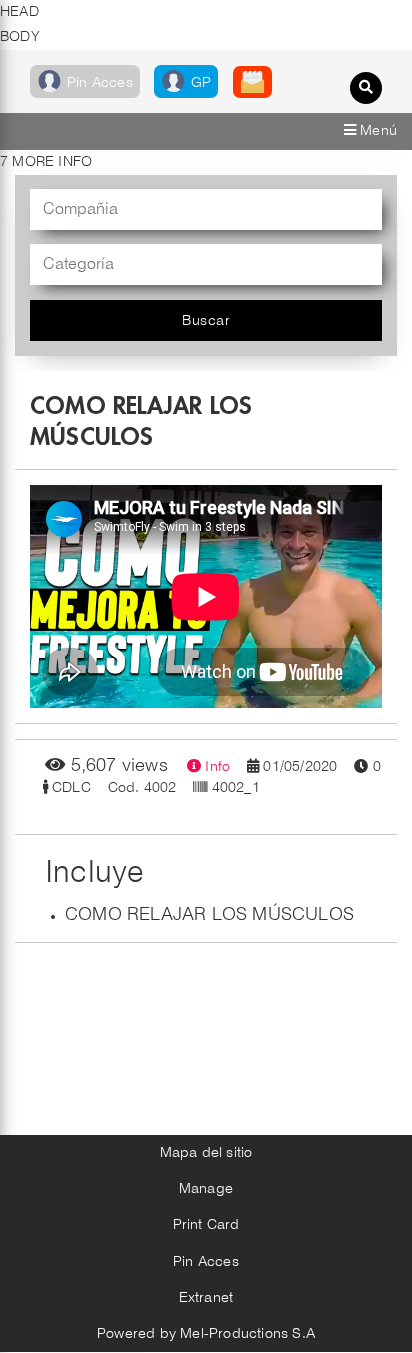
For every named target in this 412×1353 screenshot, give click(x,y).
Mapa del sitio (206, 1153)
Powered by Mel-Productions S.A (206, 1334)
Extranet (206, 1298)
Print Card (206, 1225)
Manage (206, 1189)
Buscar (206, 321)
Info (215, 767)
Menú (376, 131)
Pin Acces (206, 1262)
